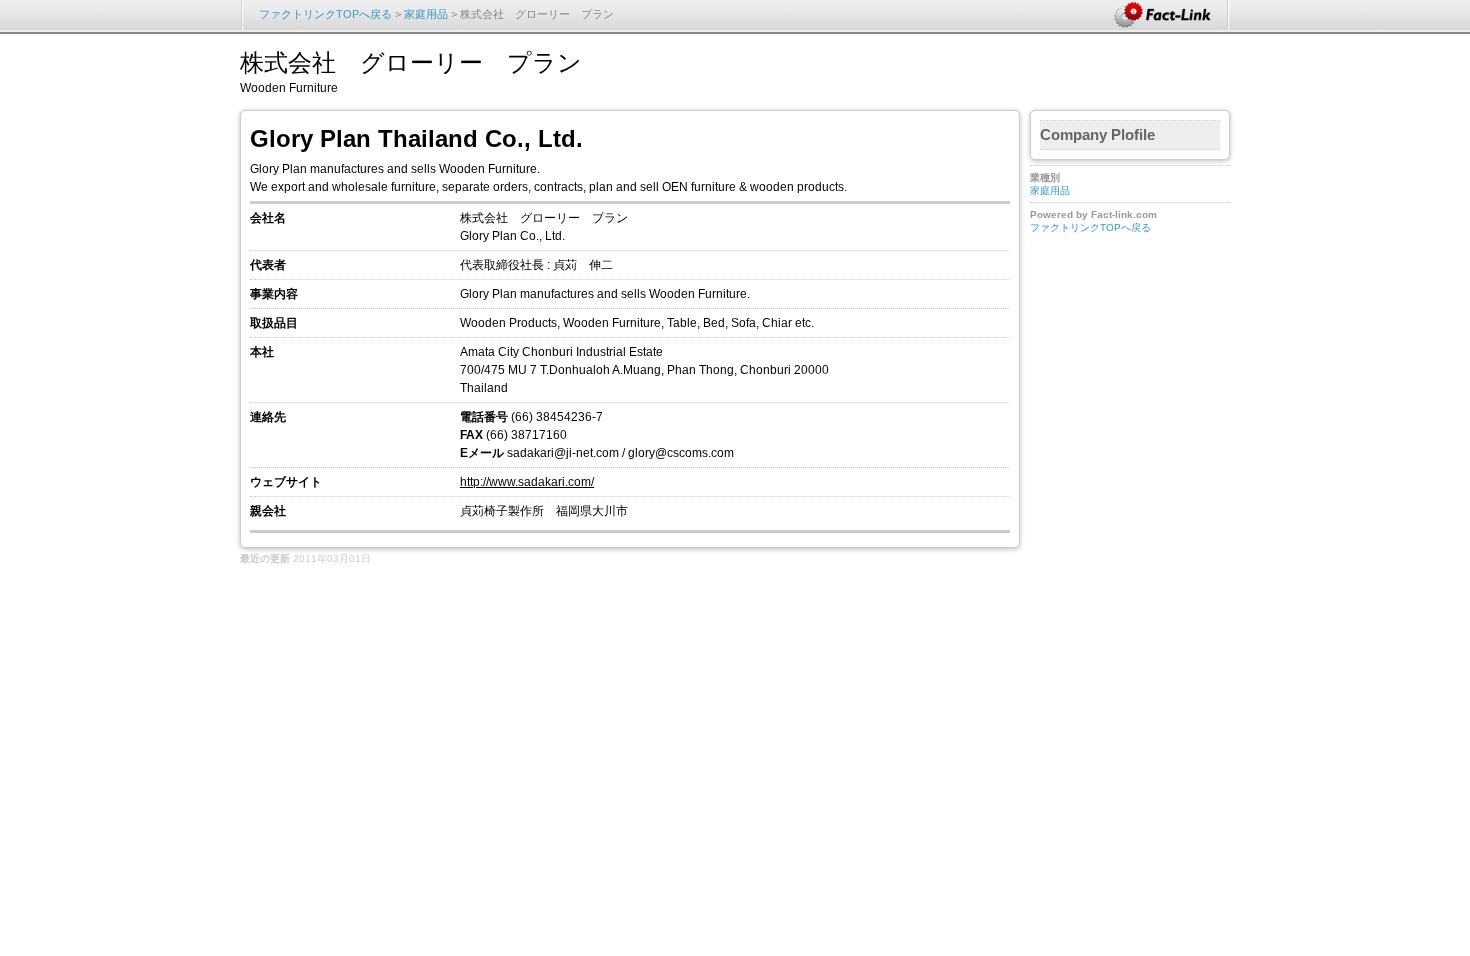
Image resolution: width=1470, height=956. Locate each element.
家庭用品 (426, 14)
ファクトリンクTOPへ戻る (325, 14)
